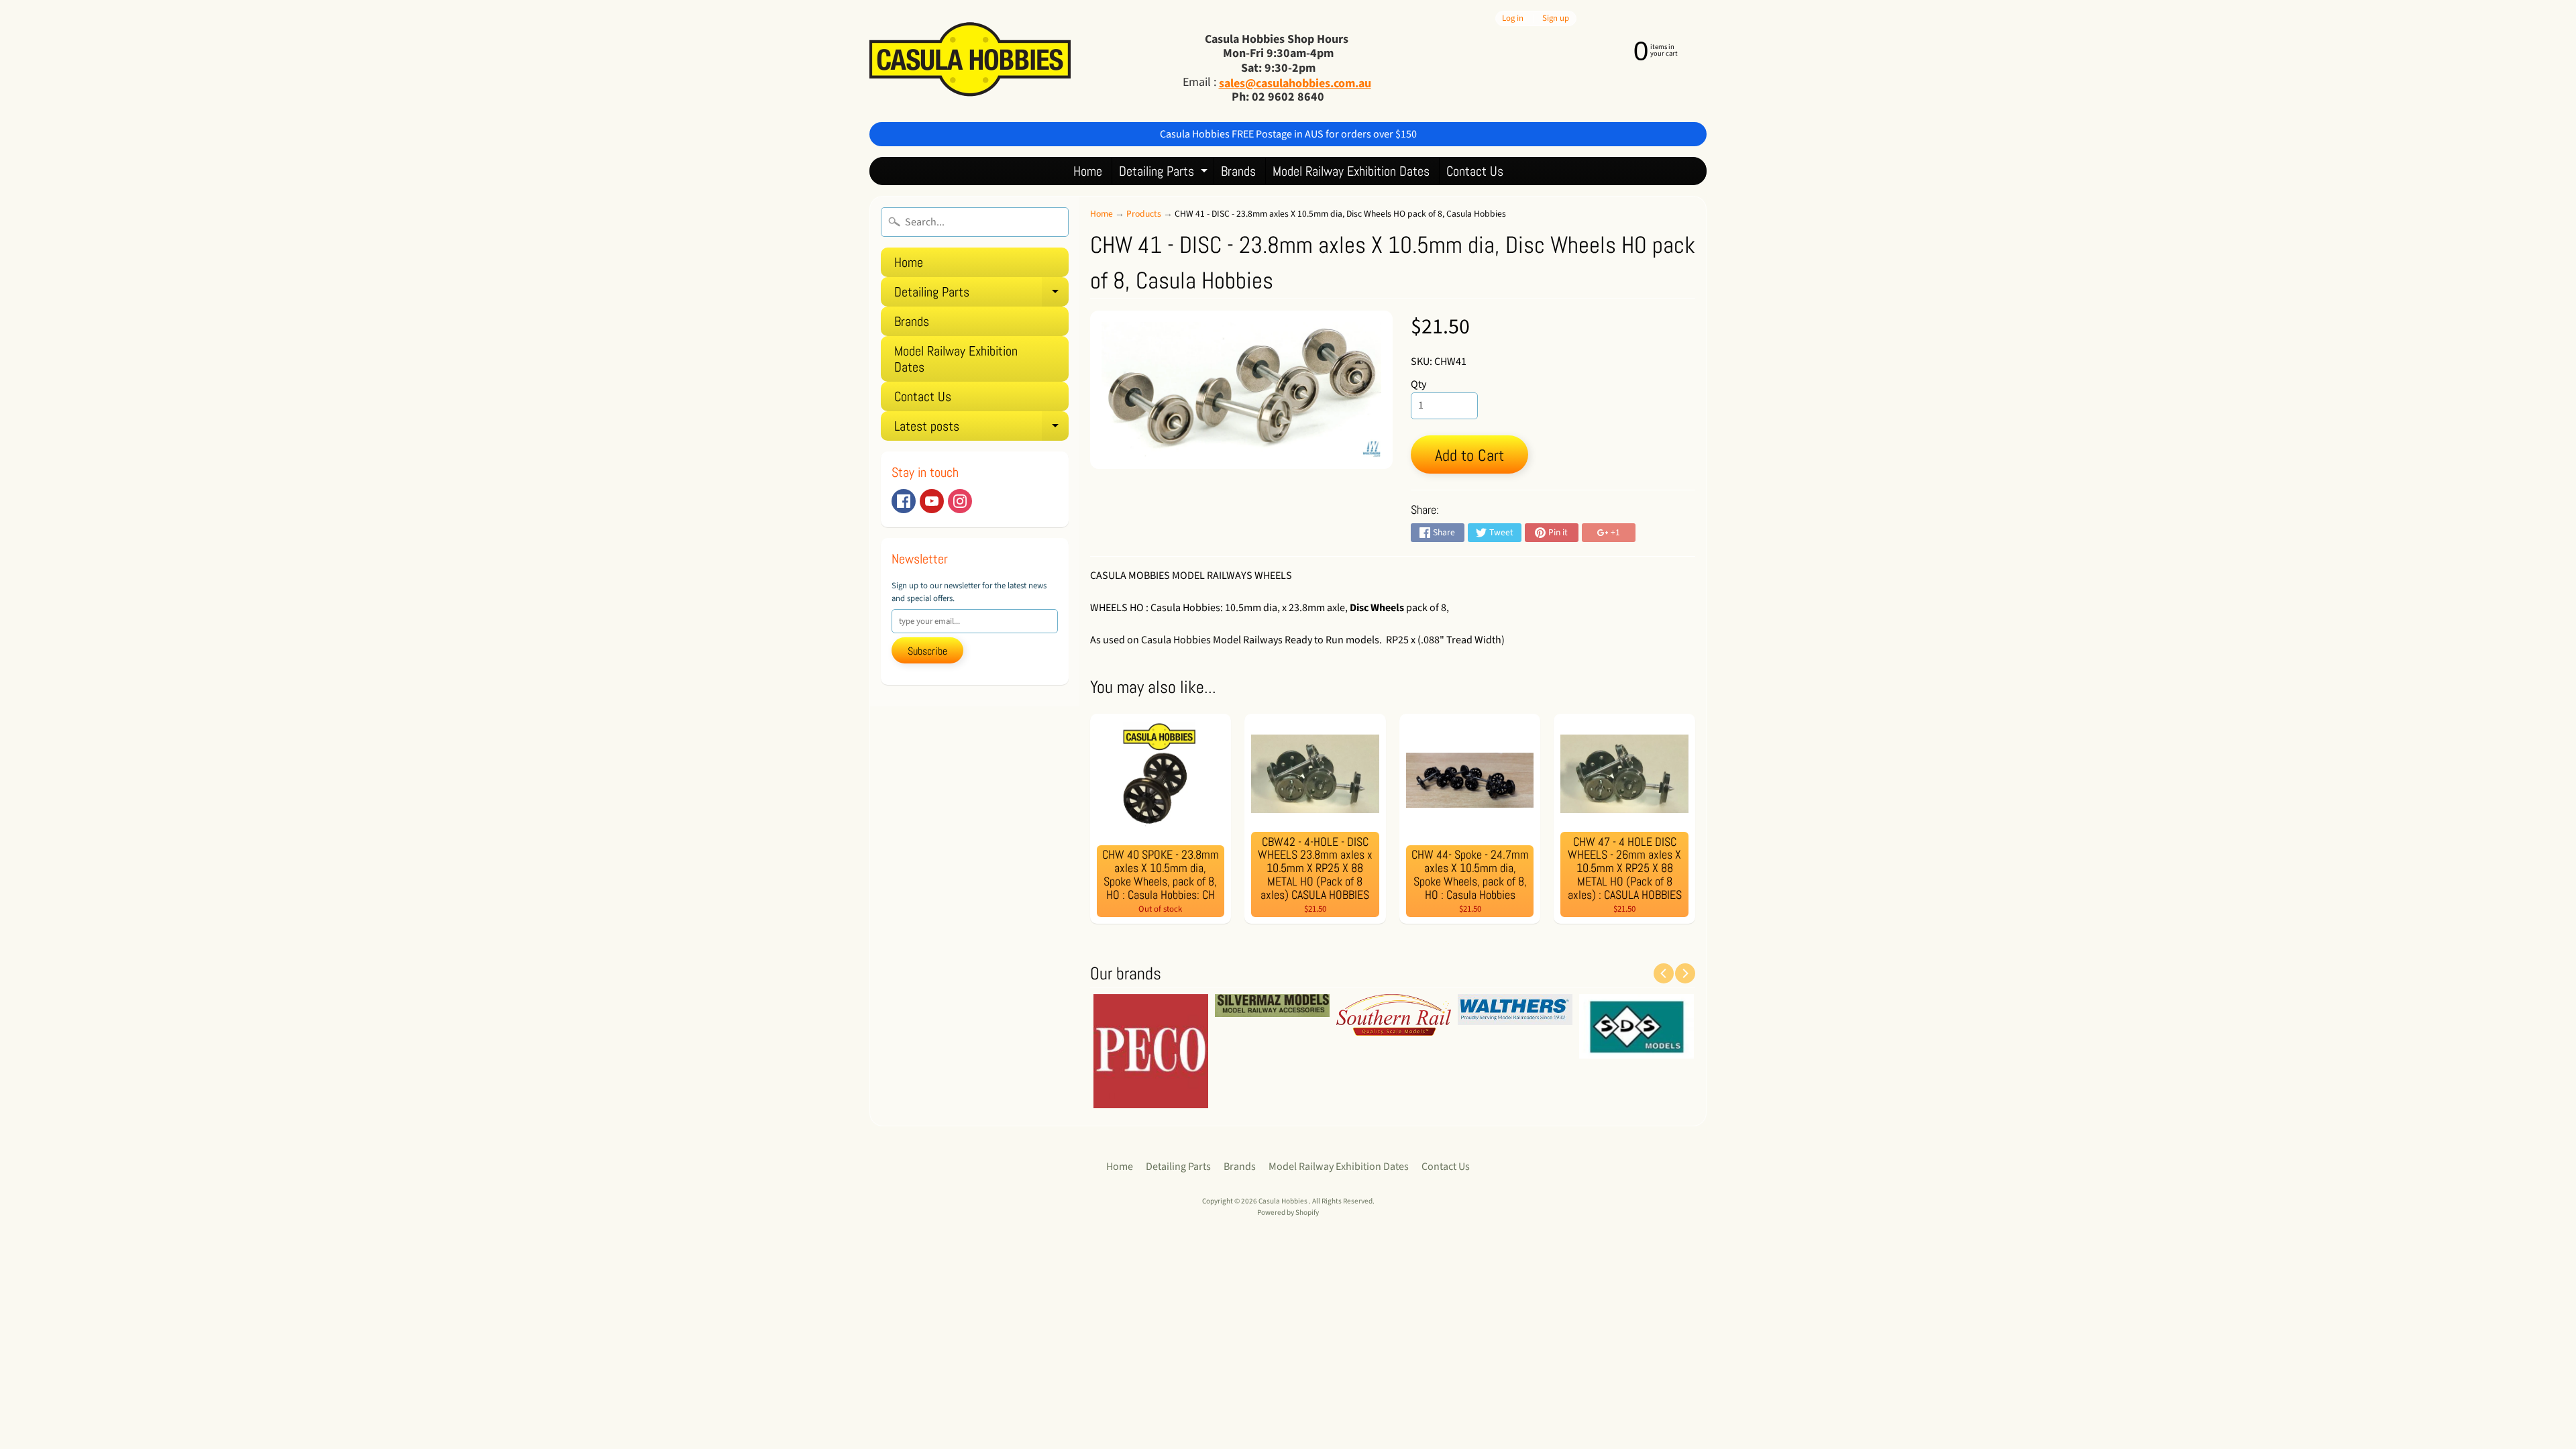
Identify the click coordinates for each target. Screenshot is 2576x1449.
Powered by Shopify (1288, 1213)
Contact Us (1475, 171)
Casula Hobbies (1284, 1201)
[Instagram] (960, 501)
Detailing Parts (1165, 173)
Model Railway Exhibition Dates (1351, 171)
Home (1088, 171)
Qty (1418, 384)
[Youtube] (932, 501)
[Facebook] (904, 501)
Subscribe (927, 651)
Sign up (1556, 18)
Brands (1238, 171)
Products (1144, 214)
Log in (1513, 18)
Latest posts (981, 429)
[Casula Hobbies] (970, 61)
